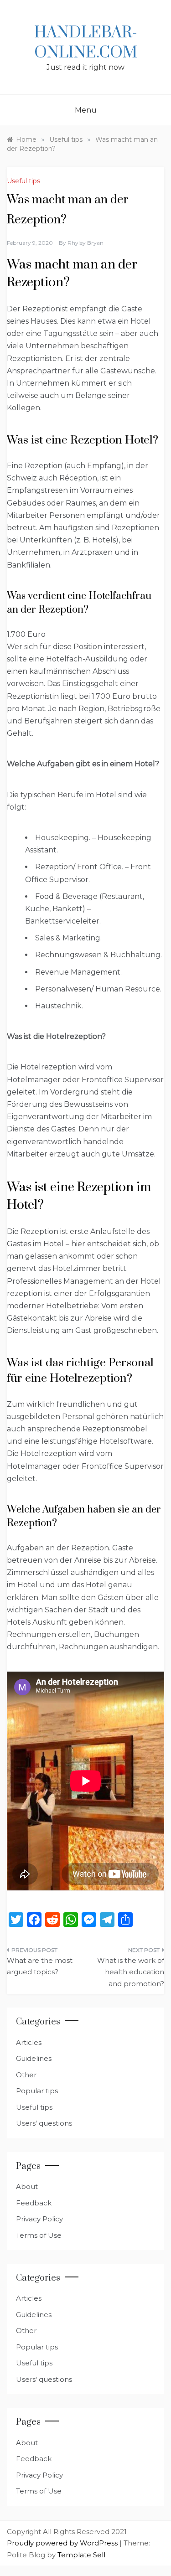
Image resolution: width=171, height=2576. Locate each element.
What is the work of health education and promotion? (131, 1972)
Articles (29, 2042)
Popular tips (37, 2091)
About (27, 2186)
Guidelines (34, 2058)
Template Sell (81, 2555)
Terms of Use (39, 2235)
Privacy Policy (39, 2219)
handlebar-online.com (86, 43)
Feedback (34, 2203)
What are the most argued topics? (40, 1966)
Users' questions (44, 2123)
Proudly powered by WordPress (63, 2543)
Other (26, 2075)
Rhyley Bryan (85, 243)
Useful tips (23, 181)
